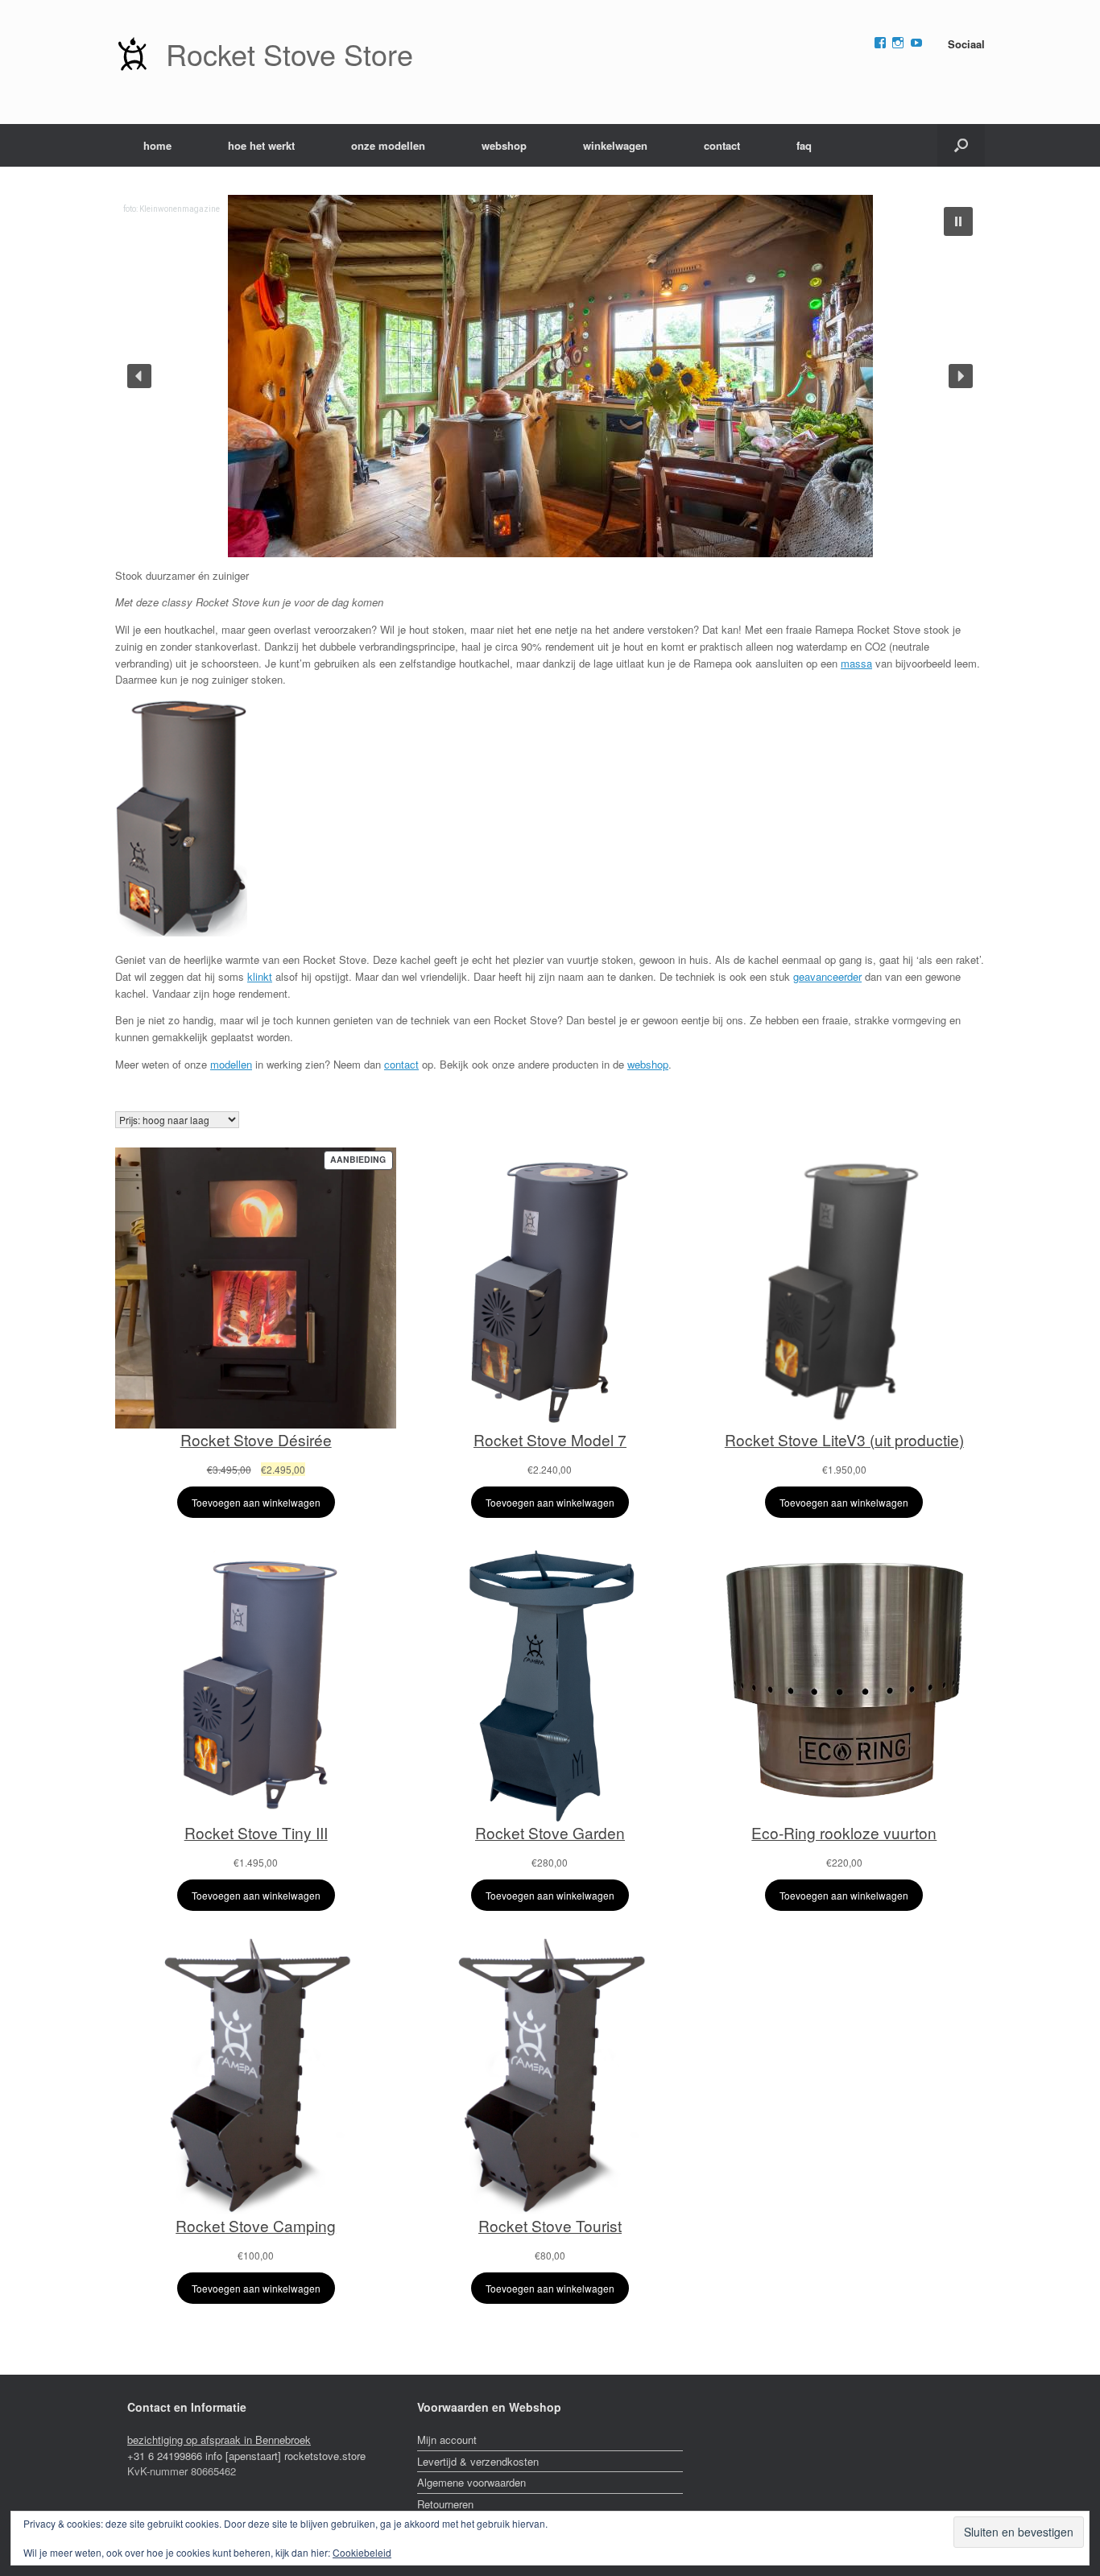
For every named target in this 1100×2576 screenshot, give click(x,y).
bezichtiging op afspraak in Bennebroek (219, 2440)
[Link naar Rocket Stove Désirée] (256, 1288)
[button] (961, 145)
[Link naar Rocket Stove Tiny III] (256, 1681)
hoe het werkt (261, 145)
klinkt (260, 976)
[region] (550, 376)
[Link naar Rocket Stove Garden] (550, 1681)
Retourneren (445, 2504)
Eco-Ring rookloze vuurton (844, 1832)
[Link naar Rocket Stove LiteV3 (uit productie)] (844, 1288)
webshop (504, 145)
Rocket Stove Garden (550, 1832)
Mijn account (447, 2440)
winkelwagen (615, 145)
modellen (231, 1064)
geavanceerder (827, 976)
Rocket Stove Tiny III (256, 1832)
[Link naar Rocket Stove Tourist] (550, 2074)
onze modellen (388, 145)
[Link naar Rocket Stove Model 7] (550, 1288)
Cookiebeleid (362, 2552)
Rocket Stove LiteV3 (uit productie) (844, 1439)
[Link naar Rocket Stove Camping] (256, 2074)
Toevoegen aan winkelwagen (256, 1502)
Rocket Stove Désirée (256, 1439)
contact (722, 145)
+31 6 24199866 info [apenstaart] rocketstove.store (246, 2456)
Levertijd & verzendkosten (478, 2461)
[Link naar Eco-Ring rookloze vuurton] (844, 1681)
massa (856, 663)
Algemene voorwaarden (471, 2482)
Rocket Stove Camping (256, 2225)
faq (804, 145)
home (157, 145)
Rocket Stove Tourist (550, 2225)
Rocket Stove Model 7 (550, 1439)
